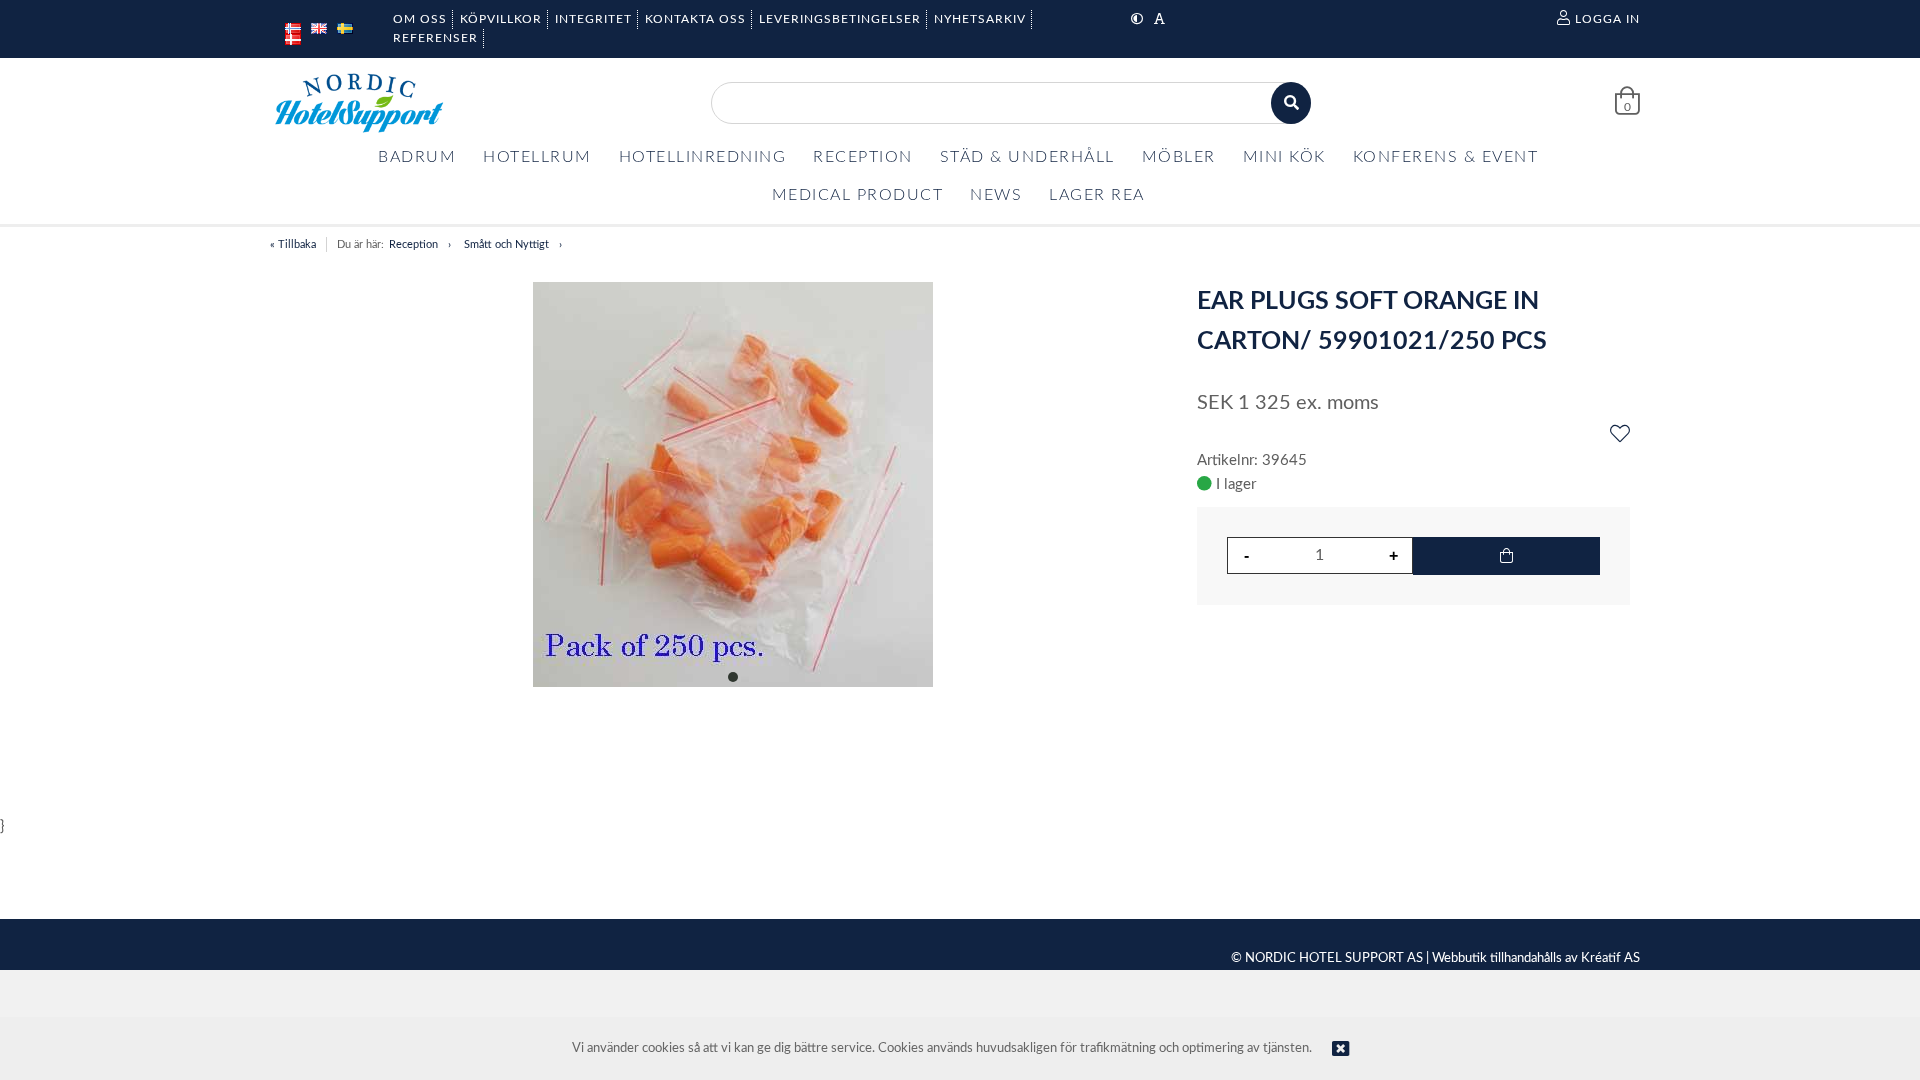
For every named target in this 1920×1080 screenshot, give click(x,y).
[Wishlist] (1620, 435)
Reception (413, 244)
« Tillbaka (293, 244)
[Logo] (359, 103)
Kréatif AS (1610, 958)
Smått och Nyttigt (506, 244)
